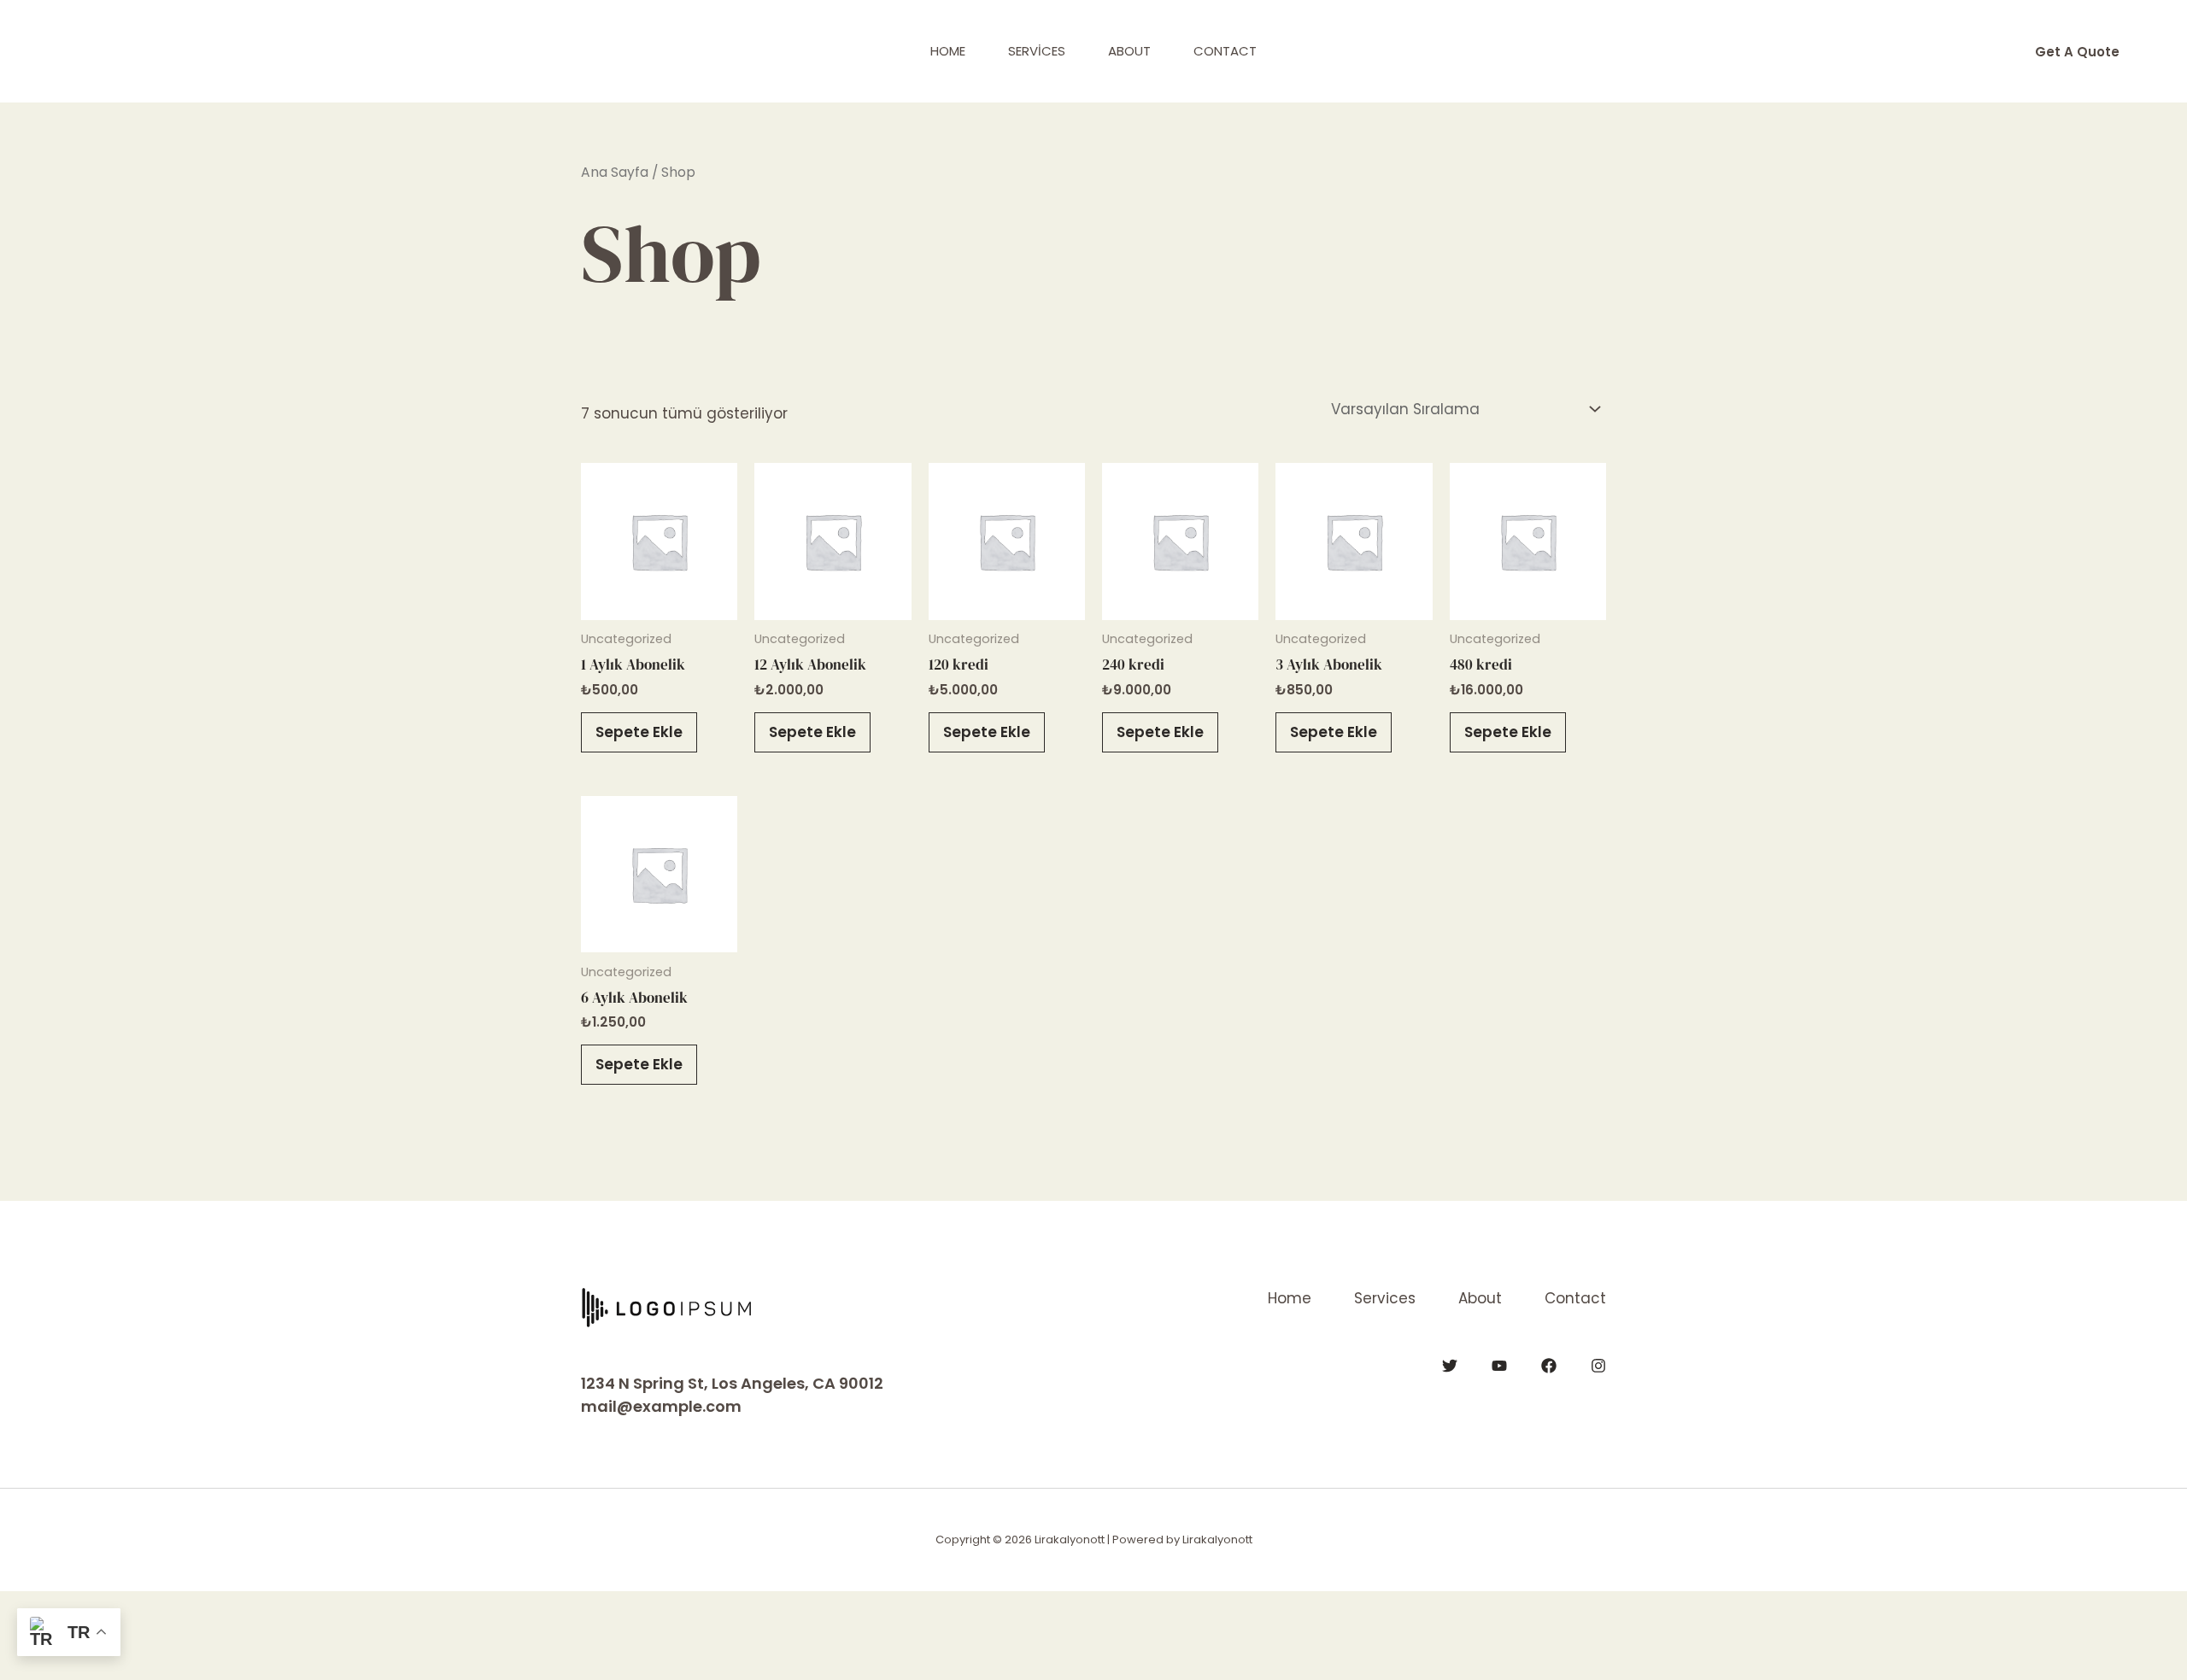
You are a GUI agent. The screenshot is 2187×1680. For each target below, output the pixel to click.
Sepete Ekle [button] (639, 732)
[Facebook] (1549, 1366)
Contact (1225, 51)
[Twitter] (1450, 1366)
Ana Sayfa (615, 172)
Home (948, 51)
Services (1037, 51)
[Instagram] (1598, 1366)
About (1129, 51)
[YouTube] (1499, 1366)
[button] (2077, 52)
